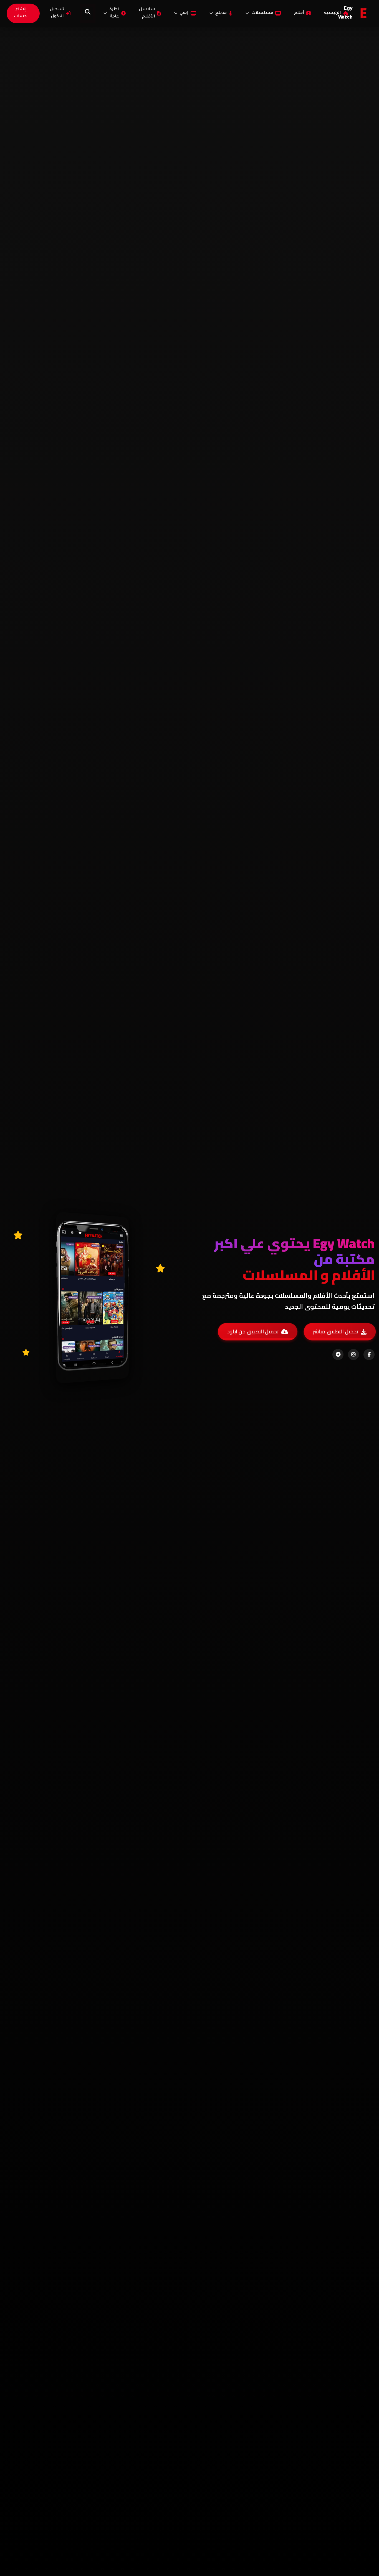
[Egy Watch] (364, 13)
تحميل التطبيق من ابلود (253, 1331)
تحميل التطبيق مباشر (336, 1331)
